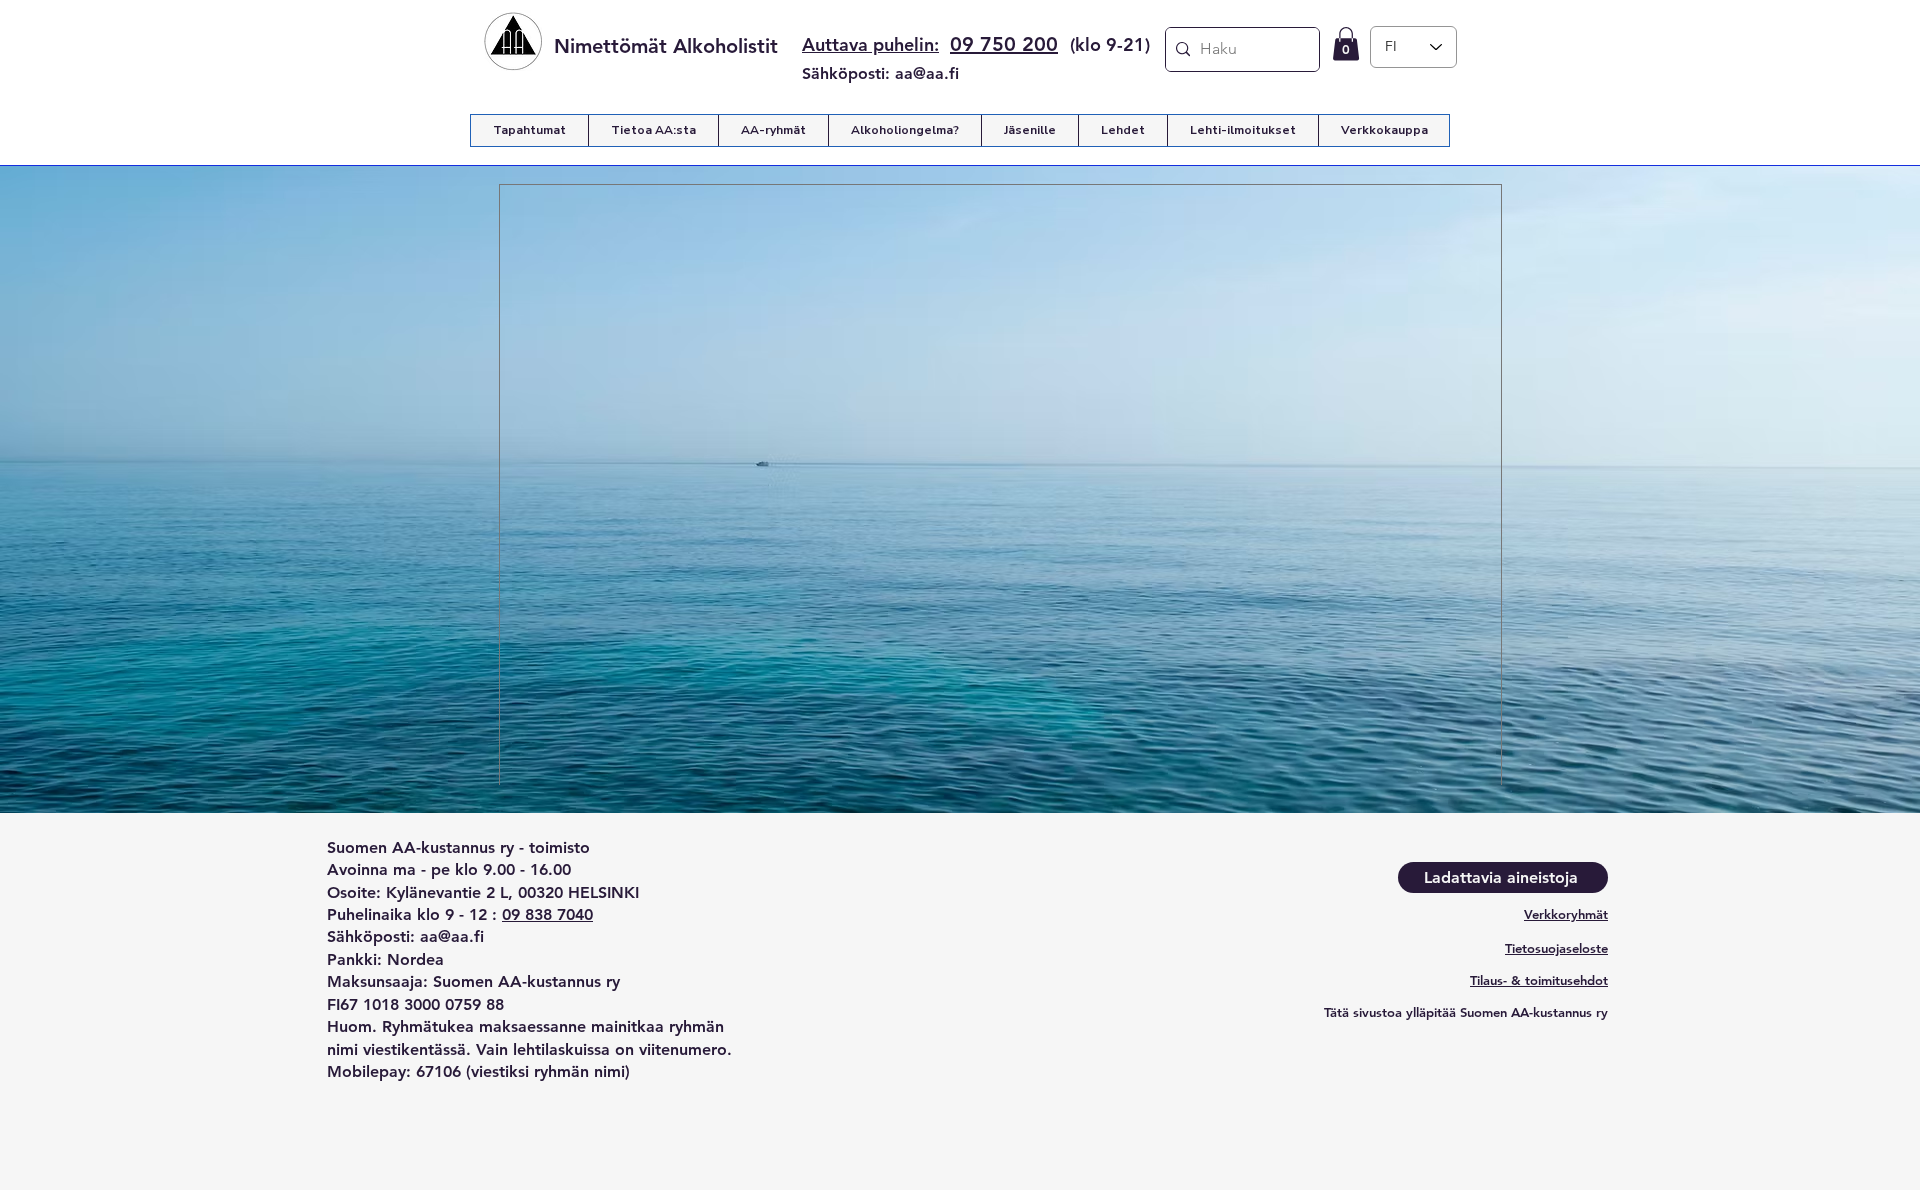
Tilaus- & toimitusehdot (1539, 980)
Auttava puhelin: (870, 44)
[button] (1346, 43)
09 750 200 (1004, 44)
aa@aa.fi (927, 73)
